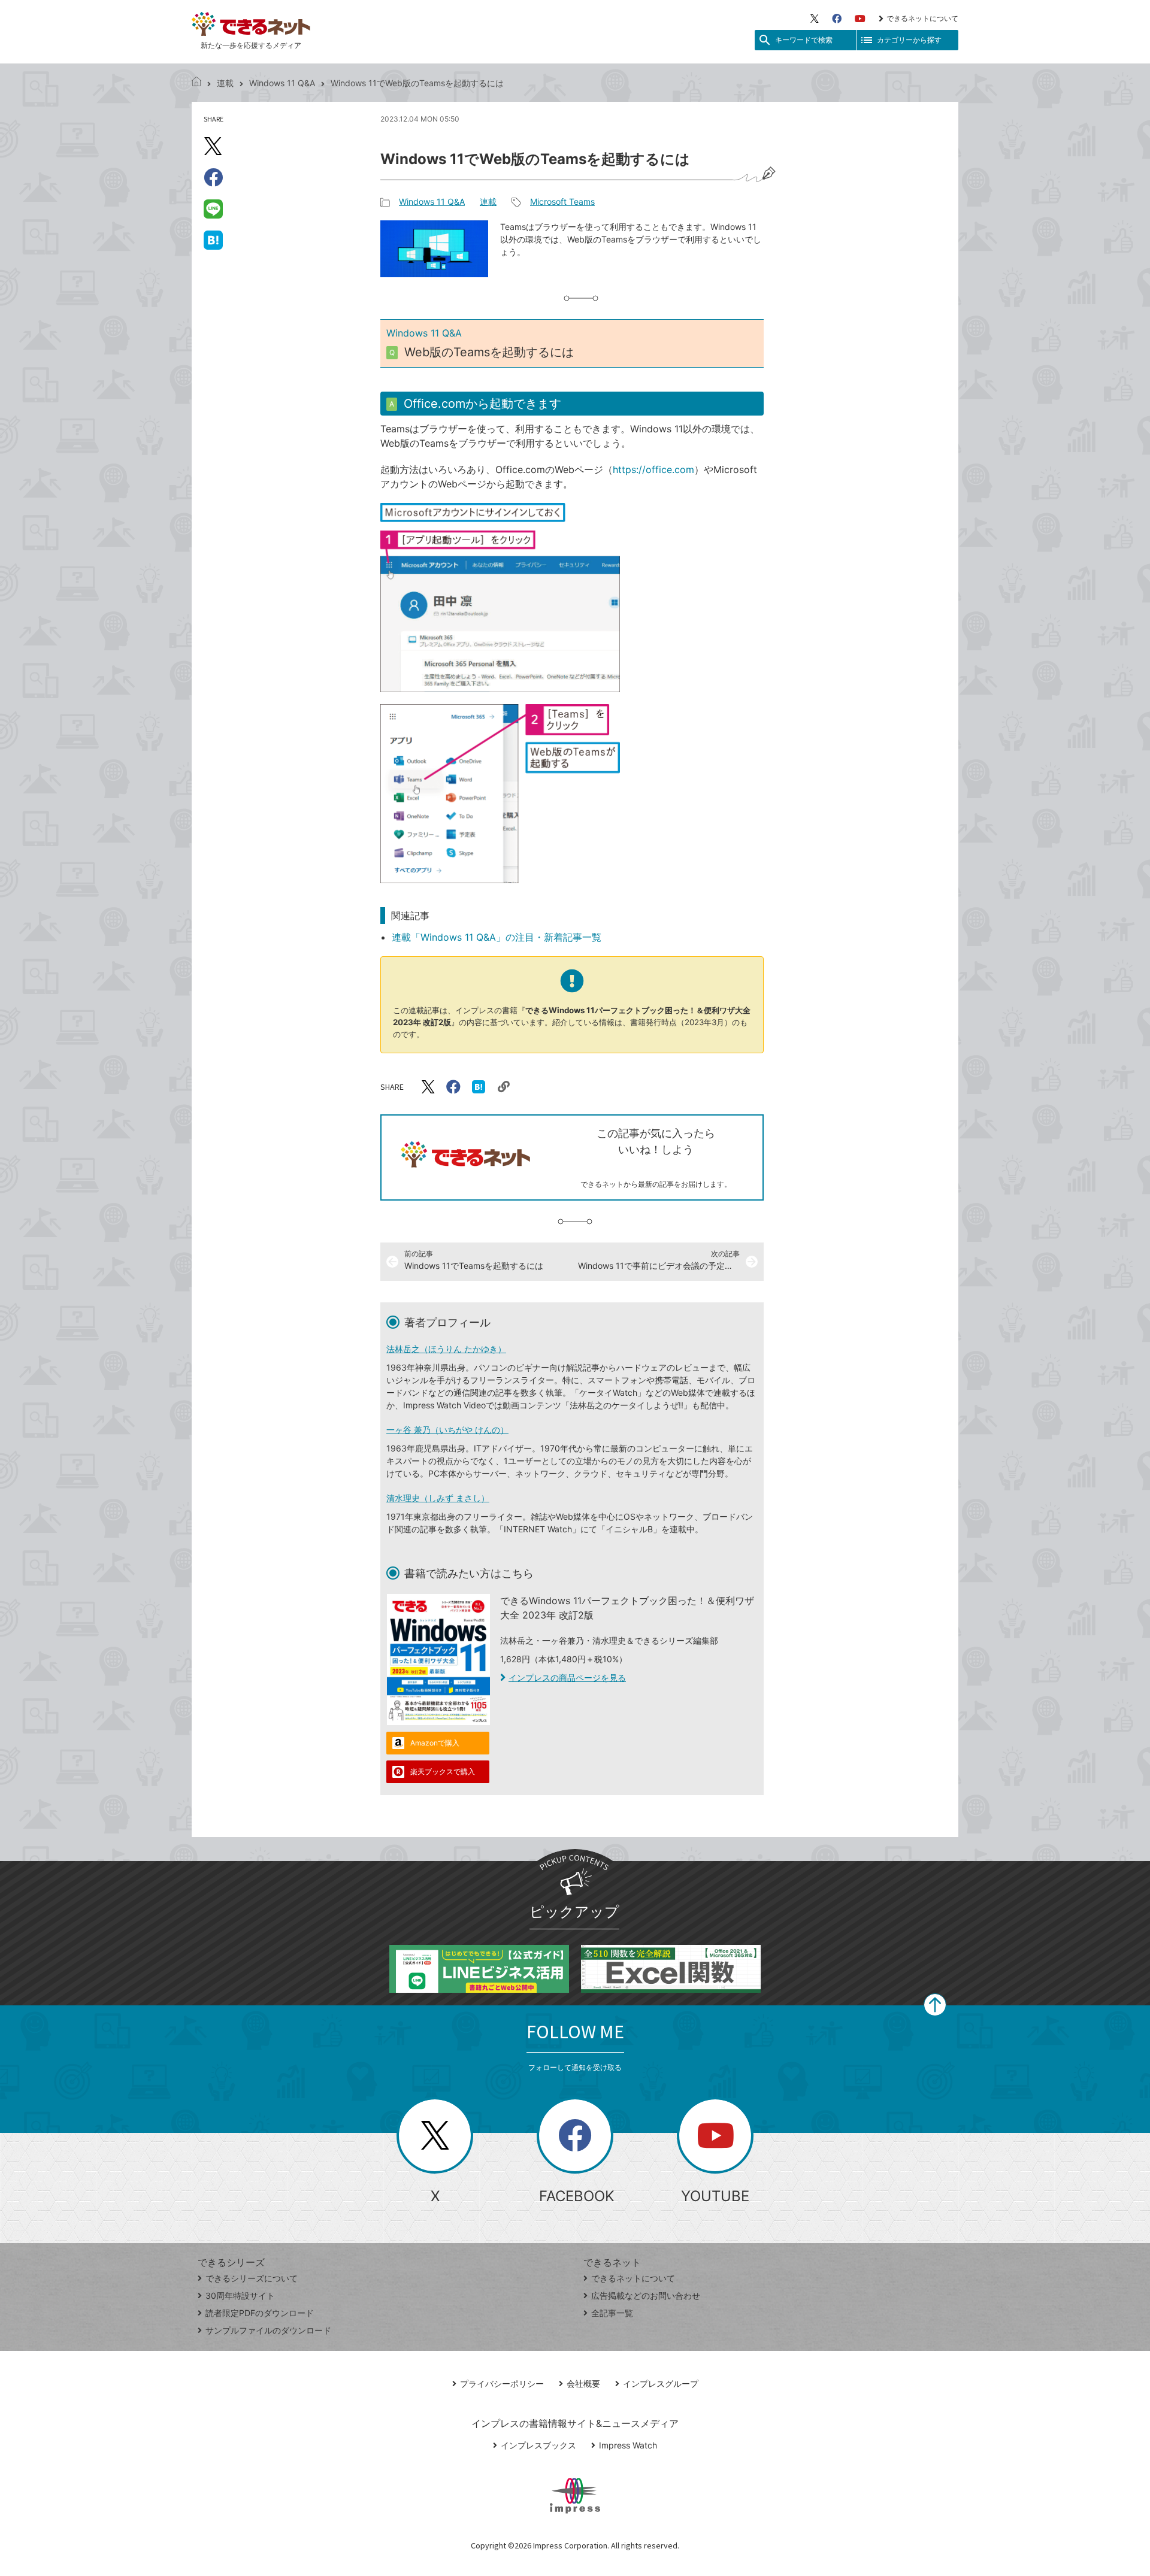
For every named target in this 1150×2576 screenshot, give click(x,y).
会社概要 (583, 2383)
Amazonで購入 (435, 1743)
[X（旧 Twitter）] (815, 19)
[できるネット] (196, 83)
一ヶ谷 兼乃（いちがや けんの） (447, 1430)
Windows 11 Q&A (282, 83)
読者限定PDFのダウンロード (260, 2313)
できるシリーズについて (252, 2278)
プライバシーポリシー (502, 2383)
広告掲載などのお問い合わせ (646, 2295)
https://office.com (653, 469)
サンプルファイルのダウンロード (268, 2330)
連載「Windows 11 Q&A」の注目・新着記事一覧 (497, 937)
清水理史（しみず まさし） (438, 1498)
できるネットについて (922, 18)
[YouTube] (860, 19)
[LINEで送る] (213, 208)
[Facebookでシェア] (213, 177)
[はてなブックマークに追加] (213, 240)
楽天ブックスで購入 (443, 1772)
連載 (225, 83)
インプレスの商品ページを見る (567, 1678)
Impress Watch (628, 2445)
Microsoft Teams (562, 201)
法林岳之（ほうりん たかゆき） (446, 1349)
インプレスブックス (538, 2445)
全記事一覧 (612, 2313)
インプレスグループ (661, 2383)
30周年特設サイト (240, 2295)
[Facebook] (837, 19)
